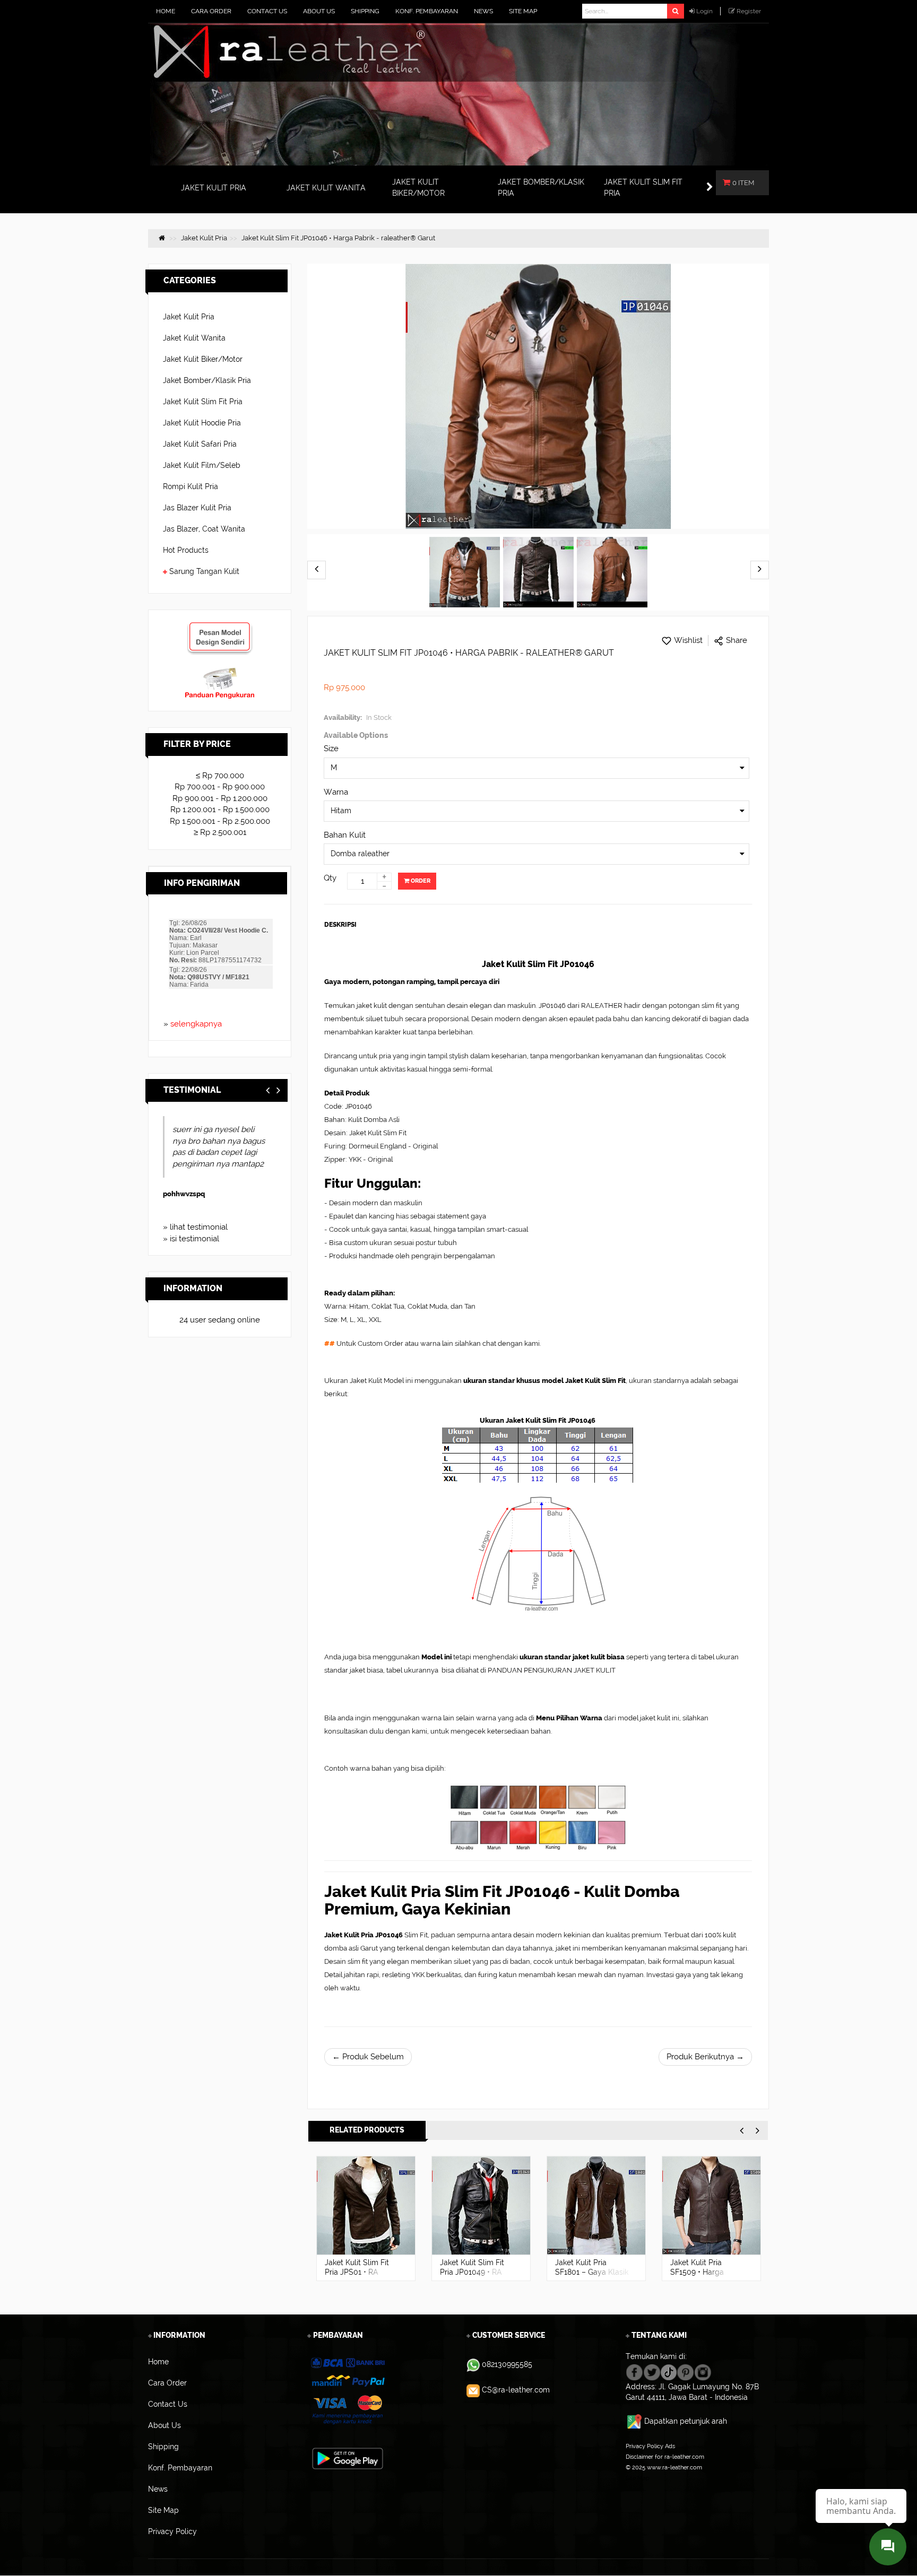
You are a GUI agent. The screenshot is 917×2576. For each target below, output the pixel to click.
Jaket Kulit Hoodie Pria (202, 423)
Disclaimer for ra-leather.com (665, 2457)
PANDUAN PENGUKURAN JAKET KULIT (552, 1670)
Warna (336, 792)
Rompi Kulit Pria (191, 486)
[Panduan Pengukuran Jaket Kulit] (220, 672)
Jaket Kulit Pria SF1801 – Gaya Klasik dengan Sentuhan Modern (592, 2277)
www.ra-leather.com (674, 2467)
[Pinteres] (685, 2371)
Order (420, 881)
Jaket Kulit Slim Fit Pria (203, 402)
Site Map (638, 2478)
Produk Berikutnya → (705, 2057)
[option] (366, 2218)
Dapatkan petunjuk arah (686, 2421)
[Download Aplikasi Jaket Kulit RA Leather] (348, 2458)
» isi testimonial (191, 1239)
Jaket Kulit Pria (189, 317)
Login (704, 11)
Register (749, 11)
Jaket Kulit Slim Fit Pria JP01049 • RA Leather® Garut (472, 2272)
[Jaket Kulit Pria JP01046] (465, 572)
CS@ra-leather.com (516, 2390)
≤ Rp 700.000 (220, 776)
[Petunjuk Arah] (635, 2421)
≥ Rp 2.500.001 (220, 832)
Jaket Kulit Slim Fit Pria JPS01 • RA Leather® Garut (357, 2272)
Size (331, 749)
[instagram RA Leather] (703, 2371)
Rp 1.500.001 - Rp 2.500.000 (220, 821)
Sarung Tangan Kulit (204, 571)
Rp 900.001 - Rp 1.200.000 (220, 798)
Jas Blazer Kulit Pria (197, 508)
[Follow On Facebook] (634, 2371)
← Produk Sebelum (368, 2057)
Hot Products (186, 550)
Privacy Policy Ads (650, 2446)
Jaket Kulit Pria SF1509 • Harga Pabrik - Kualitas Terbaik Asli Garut (701, 2277)
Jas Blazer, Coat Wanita (204, 529)
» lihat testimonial (195, 1227)
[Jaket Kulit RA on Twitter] (652, 2371)
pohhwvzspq (181, 1194)
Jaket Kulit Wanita (194, 338)
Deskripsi (340, 925)
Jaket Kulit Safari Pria (200, 444)
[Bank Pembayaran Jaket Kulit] (347, 2391)
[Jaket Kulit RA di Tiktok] (669, 2371)
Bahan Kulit (345, 835)
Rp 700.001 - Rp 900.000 (220, 787)
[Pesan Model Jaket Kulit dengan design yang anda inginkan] (220, 626)
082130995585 (507, 2364)
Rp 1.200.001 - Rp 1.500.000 (220, 810)
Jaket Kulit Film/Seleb (202, 465)
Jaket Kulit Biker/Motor (203, 359)
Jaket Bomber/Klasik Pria (207, 380)
